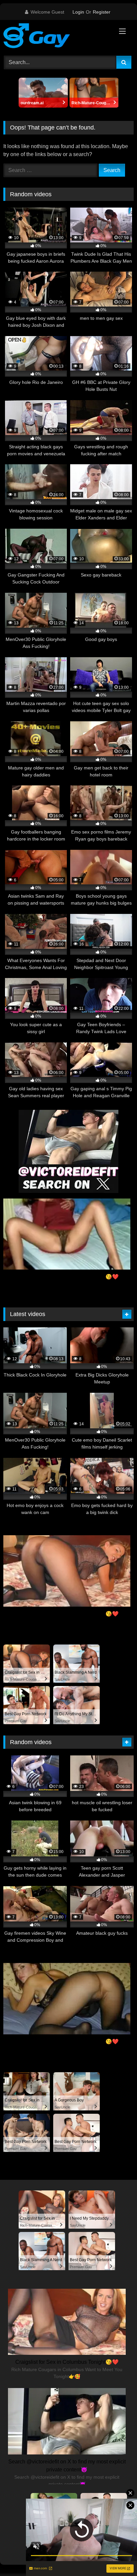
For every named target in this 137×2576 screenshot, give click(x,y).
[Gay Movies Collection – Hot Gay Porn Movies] (56, 37)
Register (102, 12)
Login (78, 12)
